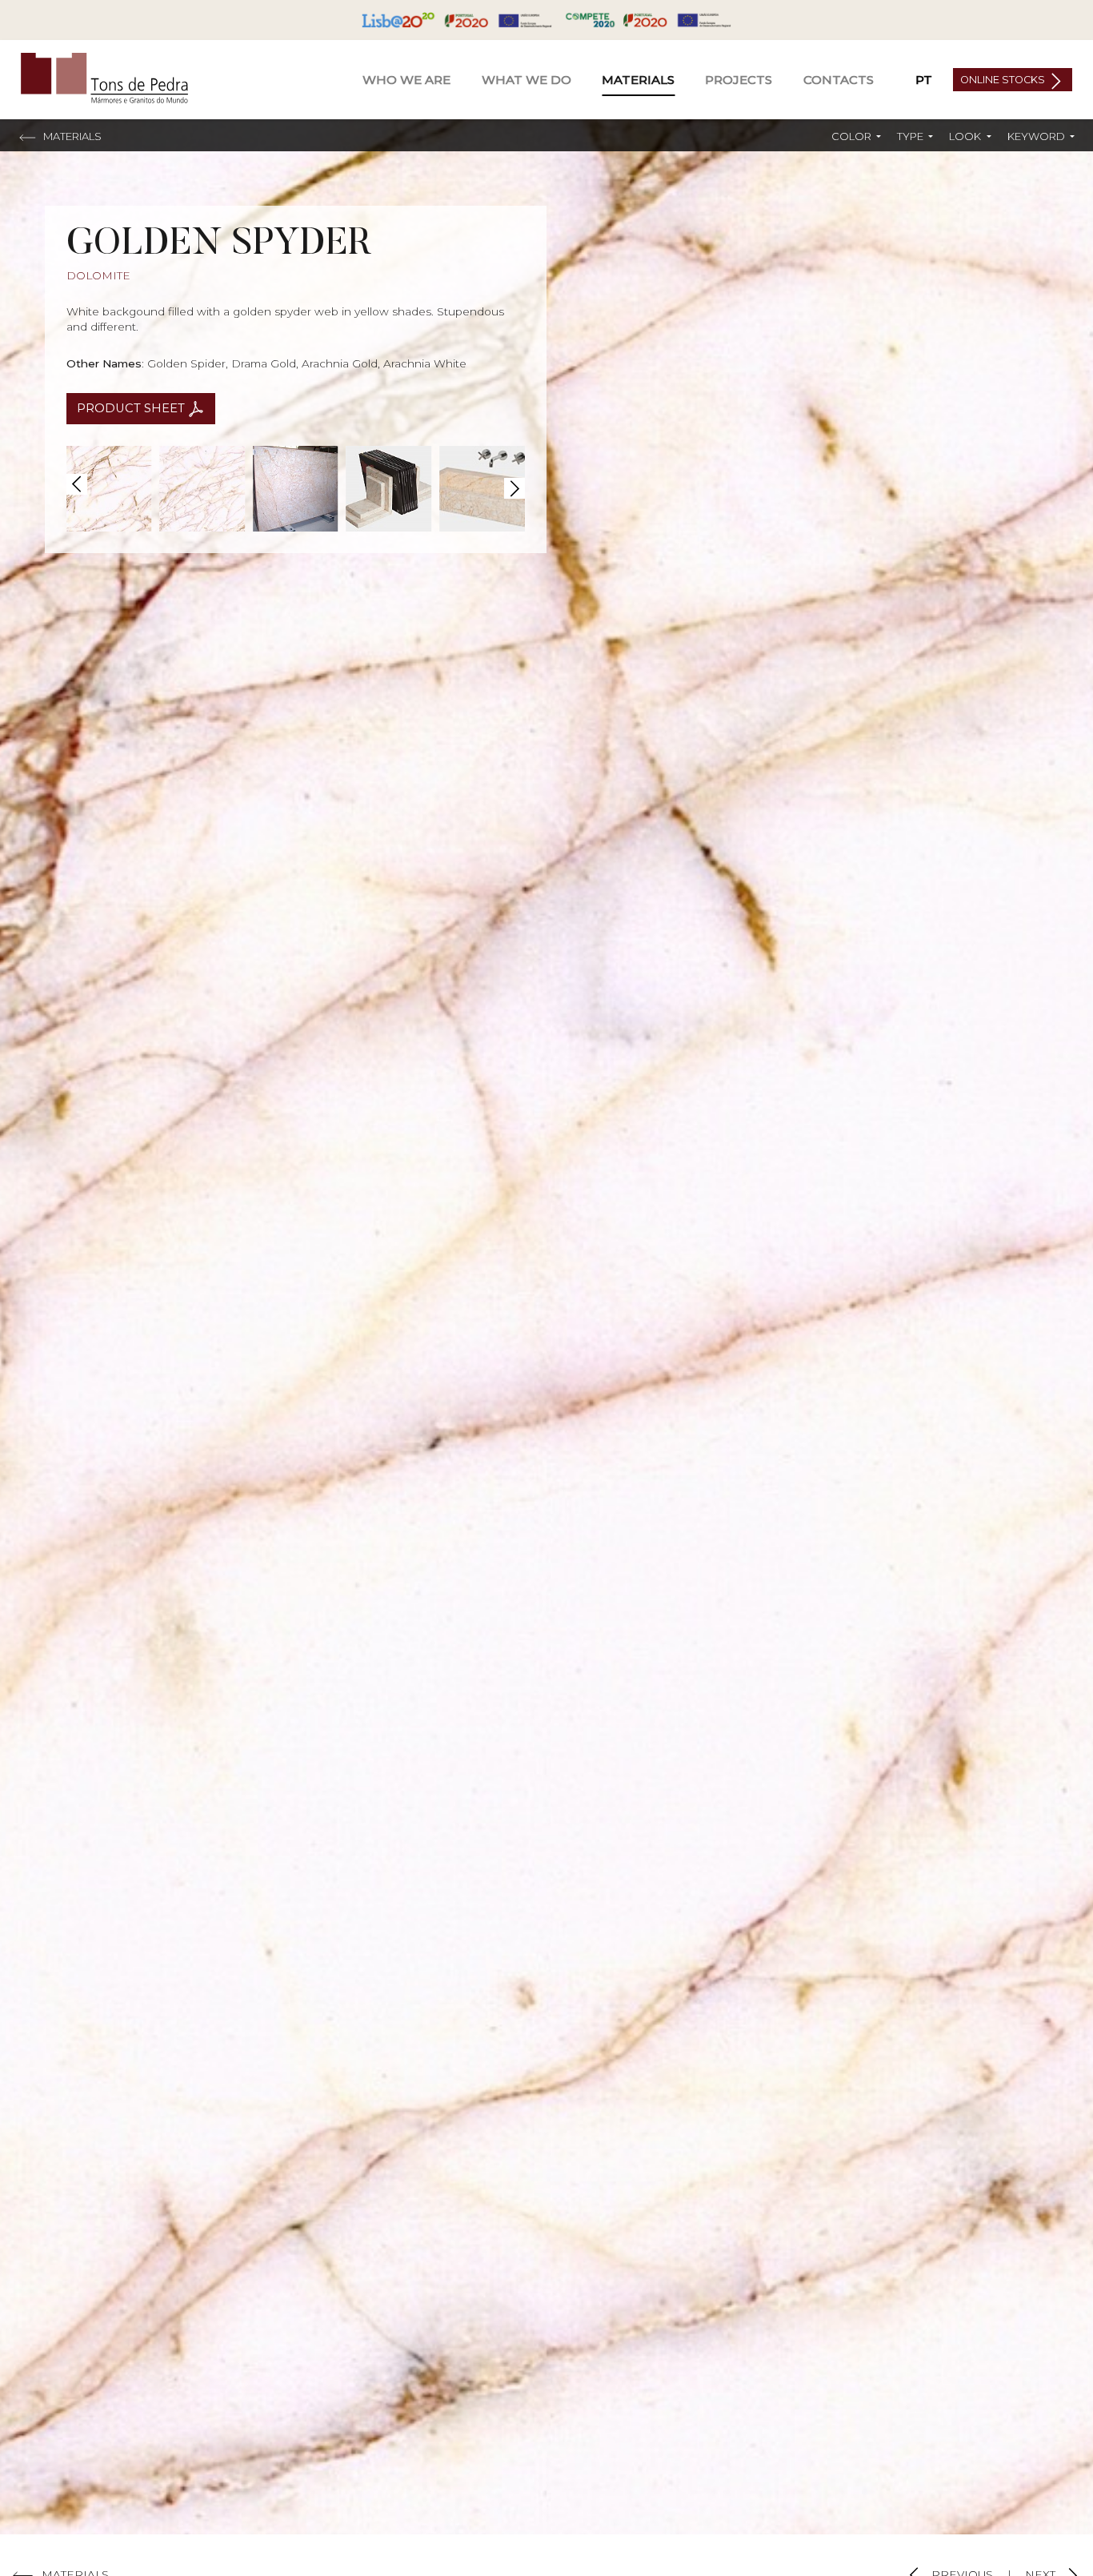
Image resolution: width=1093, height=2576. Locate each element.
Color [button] (853, 136)
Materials (638, 80)
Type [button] (911, 136)
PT (924, 80)
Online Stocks (1004, 80)
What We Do (526, 80)
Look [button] (966, 136)
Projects (739, 80)
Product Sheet (132, 408)
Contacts (839, 80)
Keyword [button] (1037, 136)
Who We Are (406, 80)
